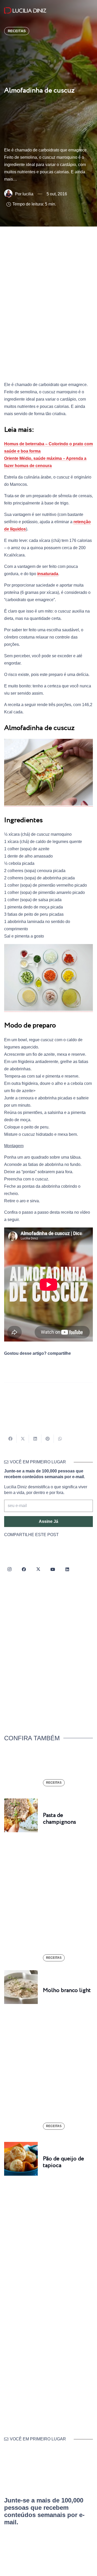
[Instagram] (9, 1569)
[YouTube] (53, 1569)
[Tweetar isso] (23, 1439)
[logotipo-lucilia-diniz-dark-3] (25, 11)
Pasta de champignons (59, 1819)
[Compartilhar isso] (10, 1439)
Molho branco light (67, 1990)
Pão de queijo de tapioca (64, 2162)
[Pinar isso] (48, 1439)
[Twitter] (38, 1569)
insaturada (48, 574)
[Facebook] (24, 1569)
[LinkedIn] (67, 1569)
